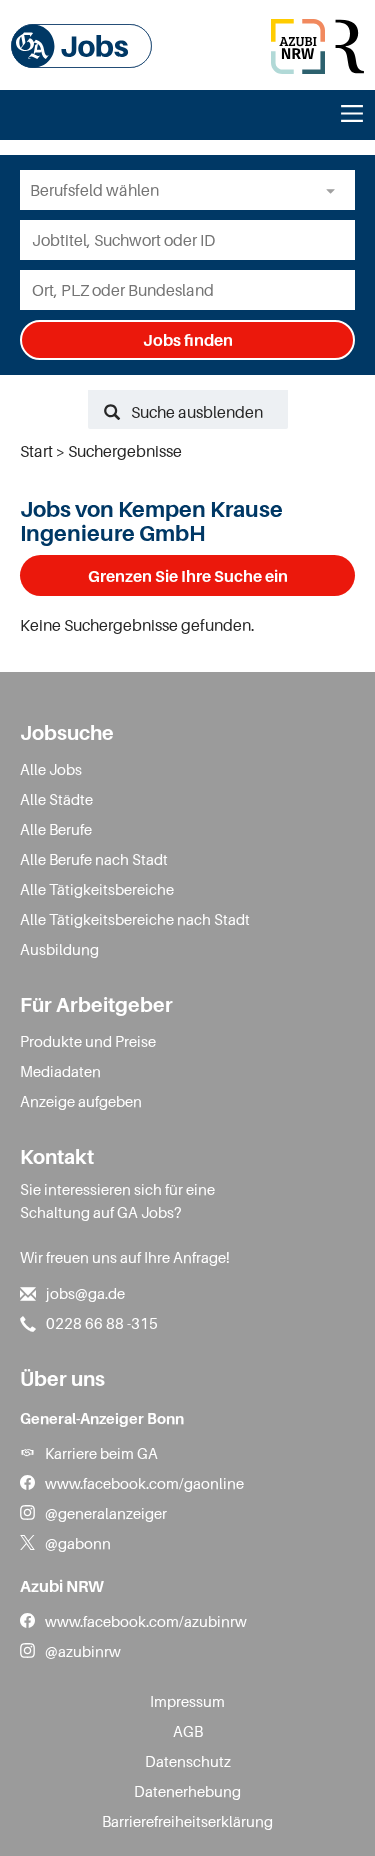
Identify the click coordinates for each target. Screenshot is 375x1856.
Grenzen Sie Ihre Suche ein (188, 576)
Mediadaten (60, 1071)
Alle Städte (56, 799)
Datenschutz (188, 1761)
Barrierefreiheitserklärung (187, 1821)
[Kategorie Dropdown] (335, 190)
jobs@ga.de (85, 1293)
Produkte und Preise (88, 1041)
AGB (188, 1731)
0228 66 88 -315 (102, 1323)
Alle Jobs (51, 769)
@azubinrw (83, 1651)
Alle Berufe (56, 829)
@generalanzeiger (106, 1513)
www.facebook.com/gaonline (144, 1483)
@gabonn (78, 1543)
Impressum (187, 1701)
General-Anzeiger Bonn (102, 1418)
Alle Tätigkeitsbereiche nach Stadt (135, 919)
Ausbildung (59, 949)
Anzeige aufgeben (81, 1101)
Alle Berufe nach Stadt (94, 859)
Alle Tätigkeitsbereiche (97, 889)
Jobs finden (188, 340)
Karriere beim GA (101, 1453)
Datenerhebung (187, 1791)
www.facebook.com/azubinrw (146, 1621)
